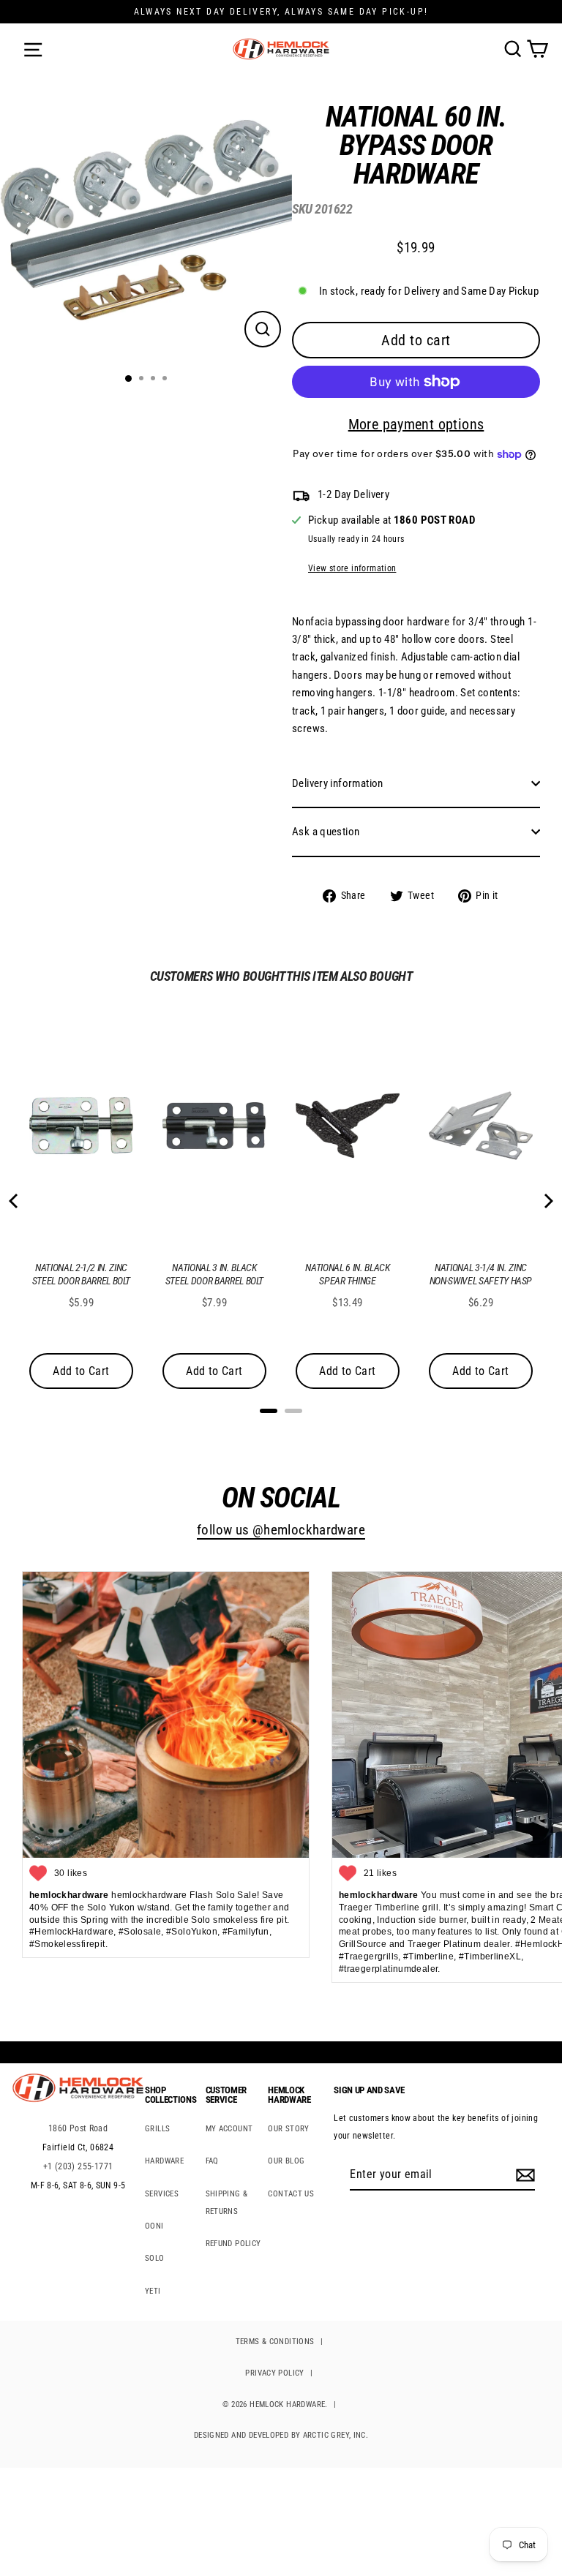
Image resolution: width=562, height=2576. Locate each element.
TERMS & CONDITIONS (275, 2342)
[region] (405, 508)
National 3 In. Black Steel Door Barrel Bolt (214, 1274)
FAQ (212, 2161)
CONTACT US (291, 2194)
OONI (154, 2226)
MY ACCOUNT (229, 2129)
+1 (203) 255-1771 (78, 2166)
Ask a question (326, 832)
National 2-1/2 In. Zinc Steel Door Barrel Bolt (81, 1274)
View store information (352, 568)
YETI (153, 2291)
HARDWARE (164, 2161)
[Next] (547, 1201)
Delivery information (338, 783)
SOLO (155, 2258)
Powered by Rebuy (281, 1430)
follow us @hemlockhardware (281, 1530)
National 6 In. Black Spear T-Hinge (347, 1274)
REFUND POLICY (233, 2244)
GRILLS (157, 2129)
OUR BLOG (286, 2161)
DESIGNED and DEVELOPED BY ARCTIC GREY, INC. (281, 2435)
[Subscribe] (523, 2175)
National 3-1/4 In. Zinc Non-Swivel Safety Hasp (481, 1274)
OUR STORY (288, 2129)
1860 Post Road (78, 2128)
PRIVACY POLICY (274, 2373)
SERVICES (162, 2194)
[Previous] (15, 1201)
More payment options (416, 424)
